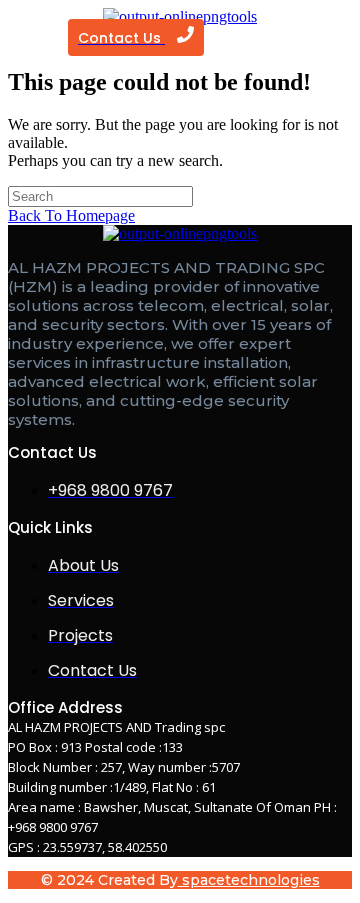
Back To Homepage (71, 215)
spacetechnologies (249, 880)
